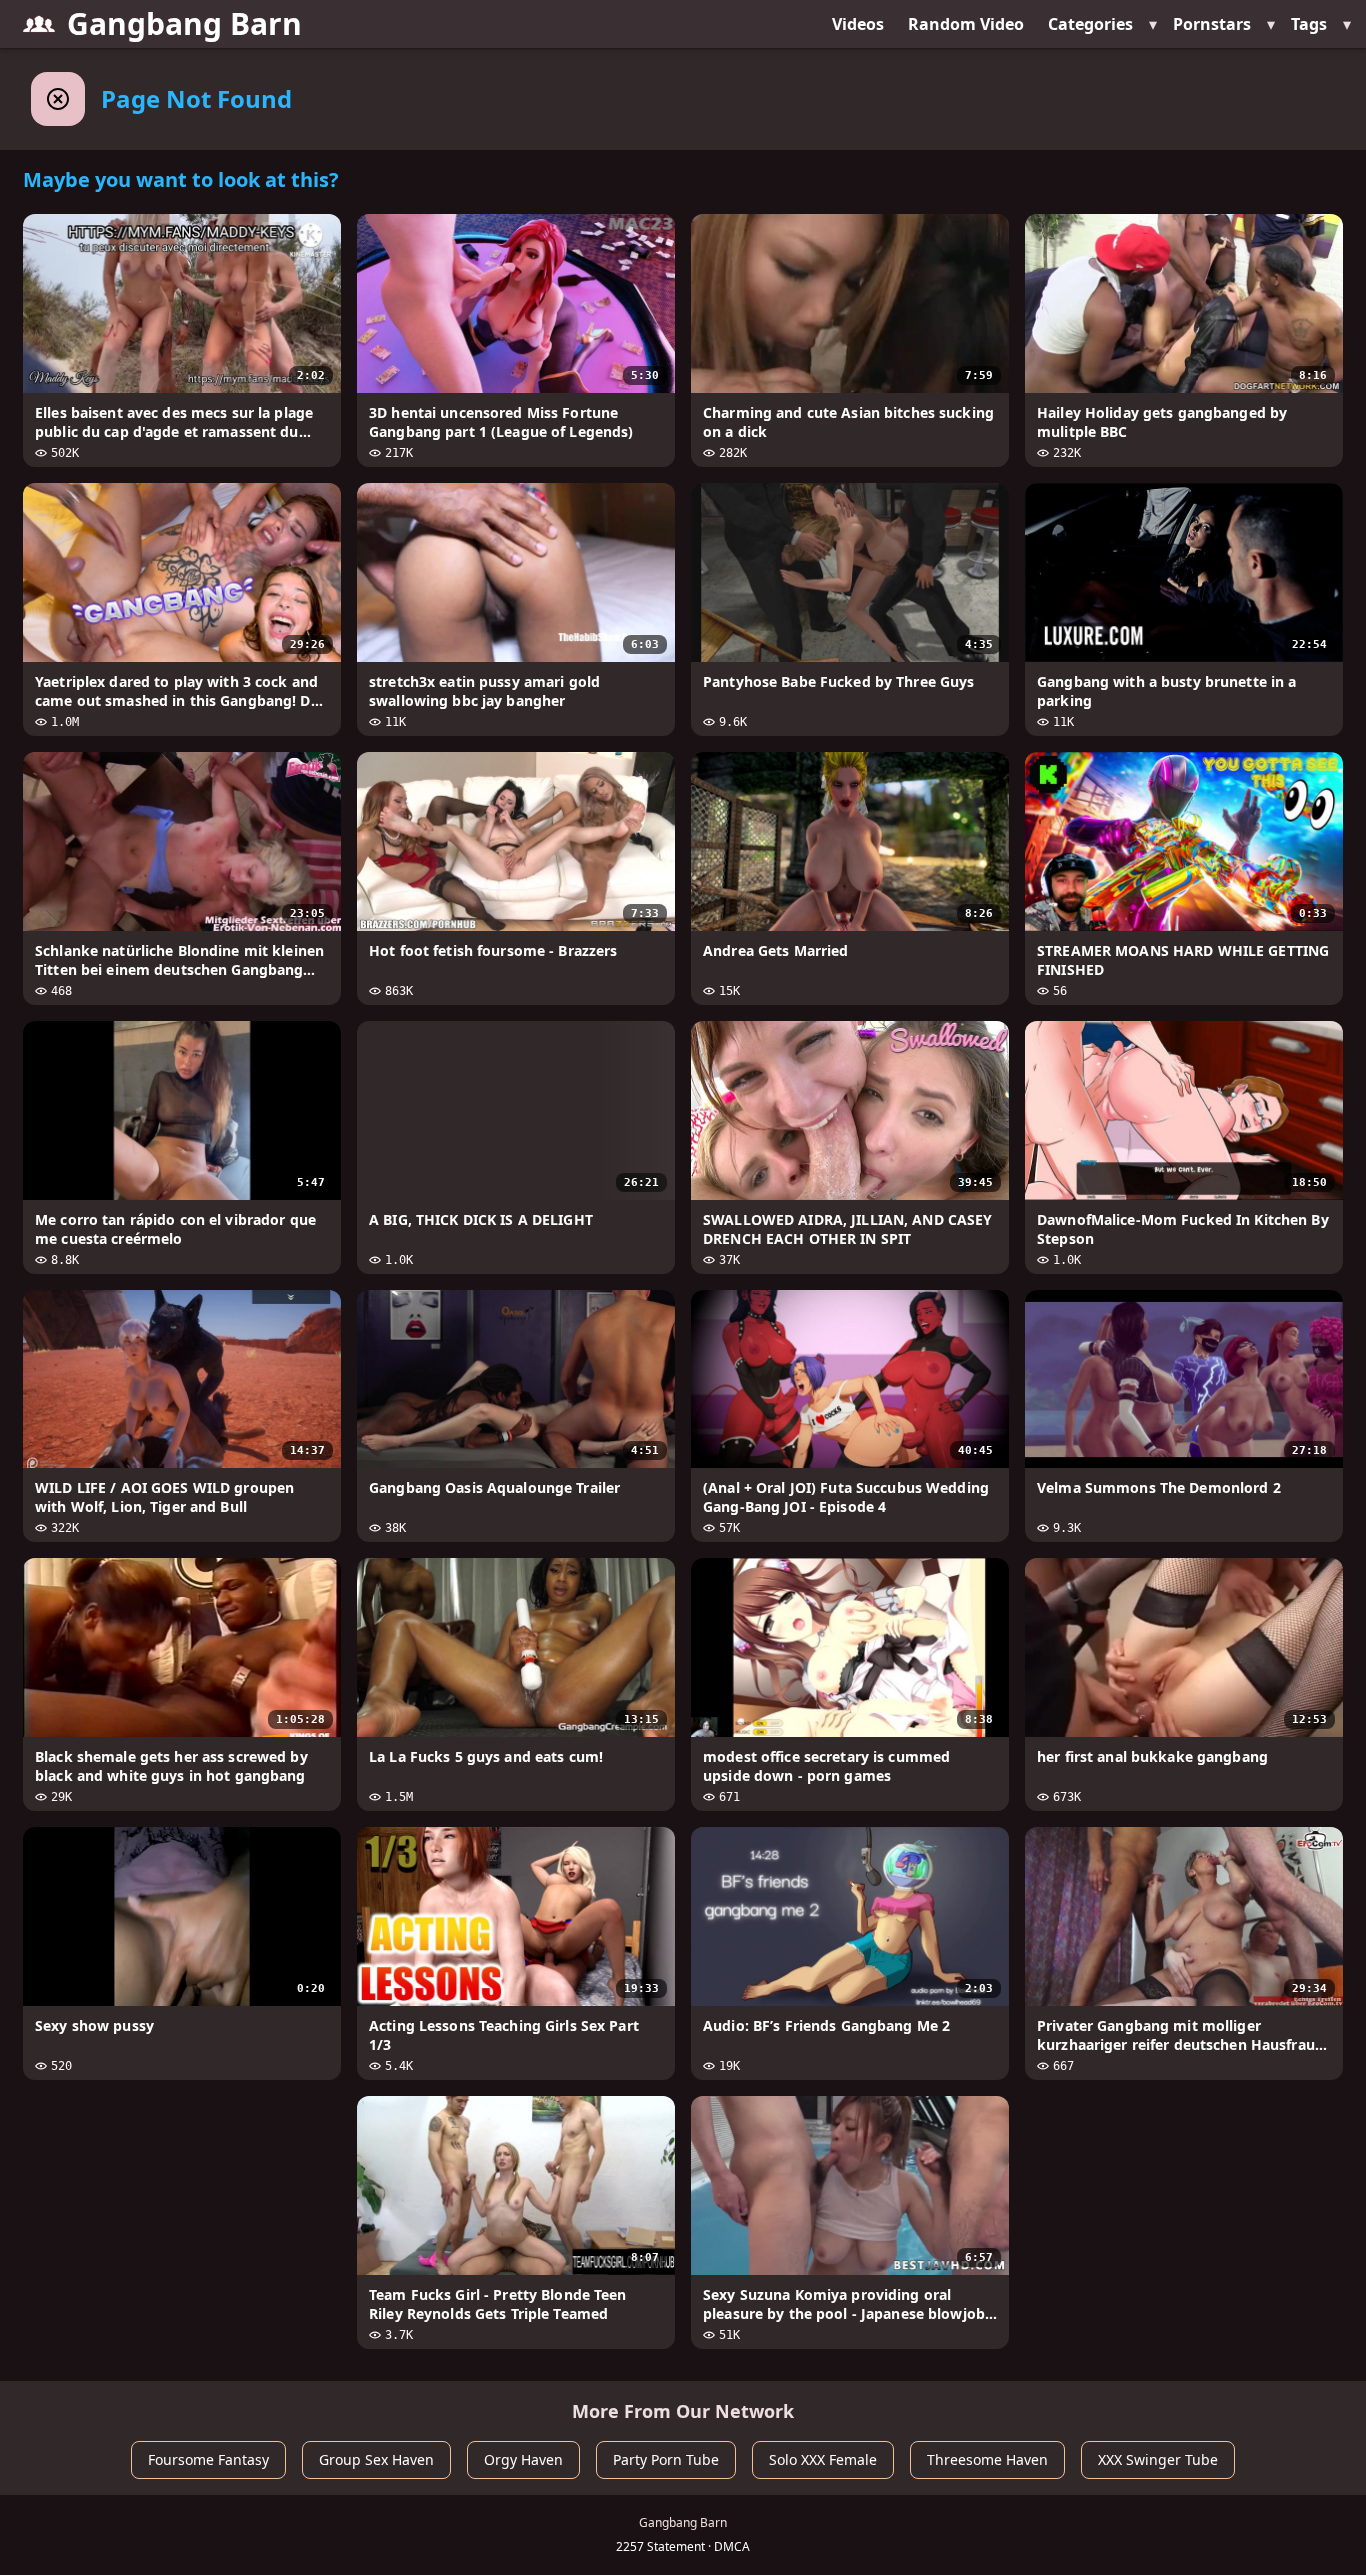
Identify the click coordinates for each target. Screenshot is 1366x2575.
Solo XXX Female (823, 2459)
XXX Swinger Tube (1158, 2459)
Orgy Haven (523, 2459)
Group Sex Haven (376, 2459)
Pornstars (1212, 24)
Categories (1090, 24)
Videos (858, 24)
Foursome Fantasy (208, 2459)
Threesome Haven (987, 2459)
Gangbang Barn (184, 23)
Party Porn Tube (666, 2459)
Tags (1309, 24)
